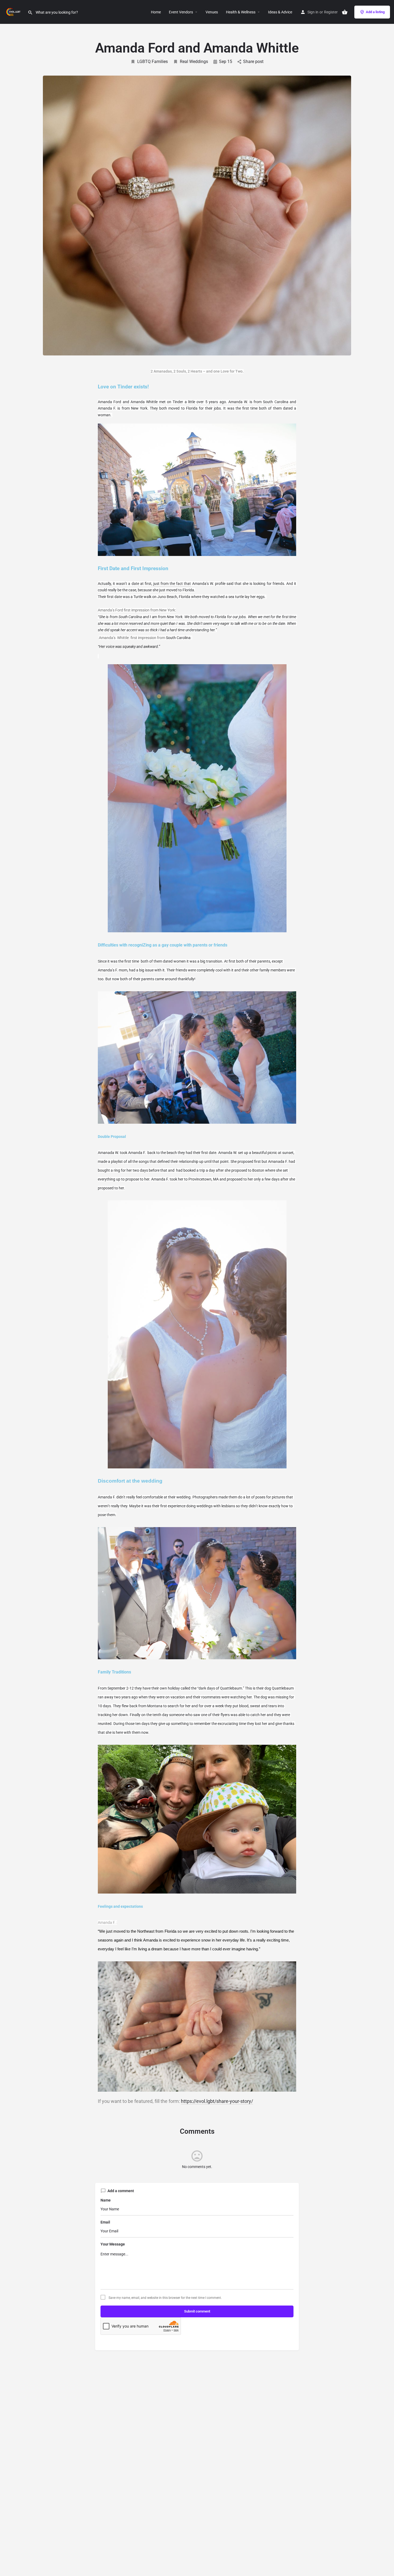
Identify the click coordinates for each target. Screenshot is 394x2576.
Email (105, 2222)
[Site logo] (14, 12)
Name (106, 2200)
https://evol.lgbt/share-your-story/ (217, 2101)
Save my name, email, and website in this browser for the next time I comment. (165, 2298)
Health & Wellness (241, 12)
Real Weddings (194, 62)
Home (156, 12)
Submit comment (197, 2311)
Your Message (113, 2244)
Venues (212, 12)
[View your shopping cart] (345, 12)
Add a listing (375, 12)
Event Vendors (181, 12)
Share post (253, 62)
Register (331, 12)
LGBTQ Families (153, 62)
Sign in (313, 12)
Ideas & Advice (280, 12)
